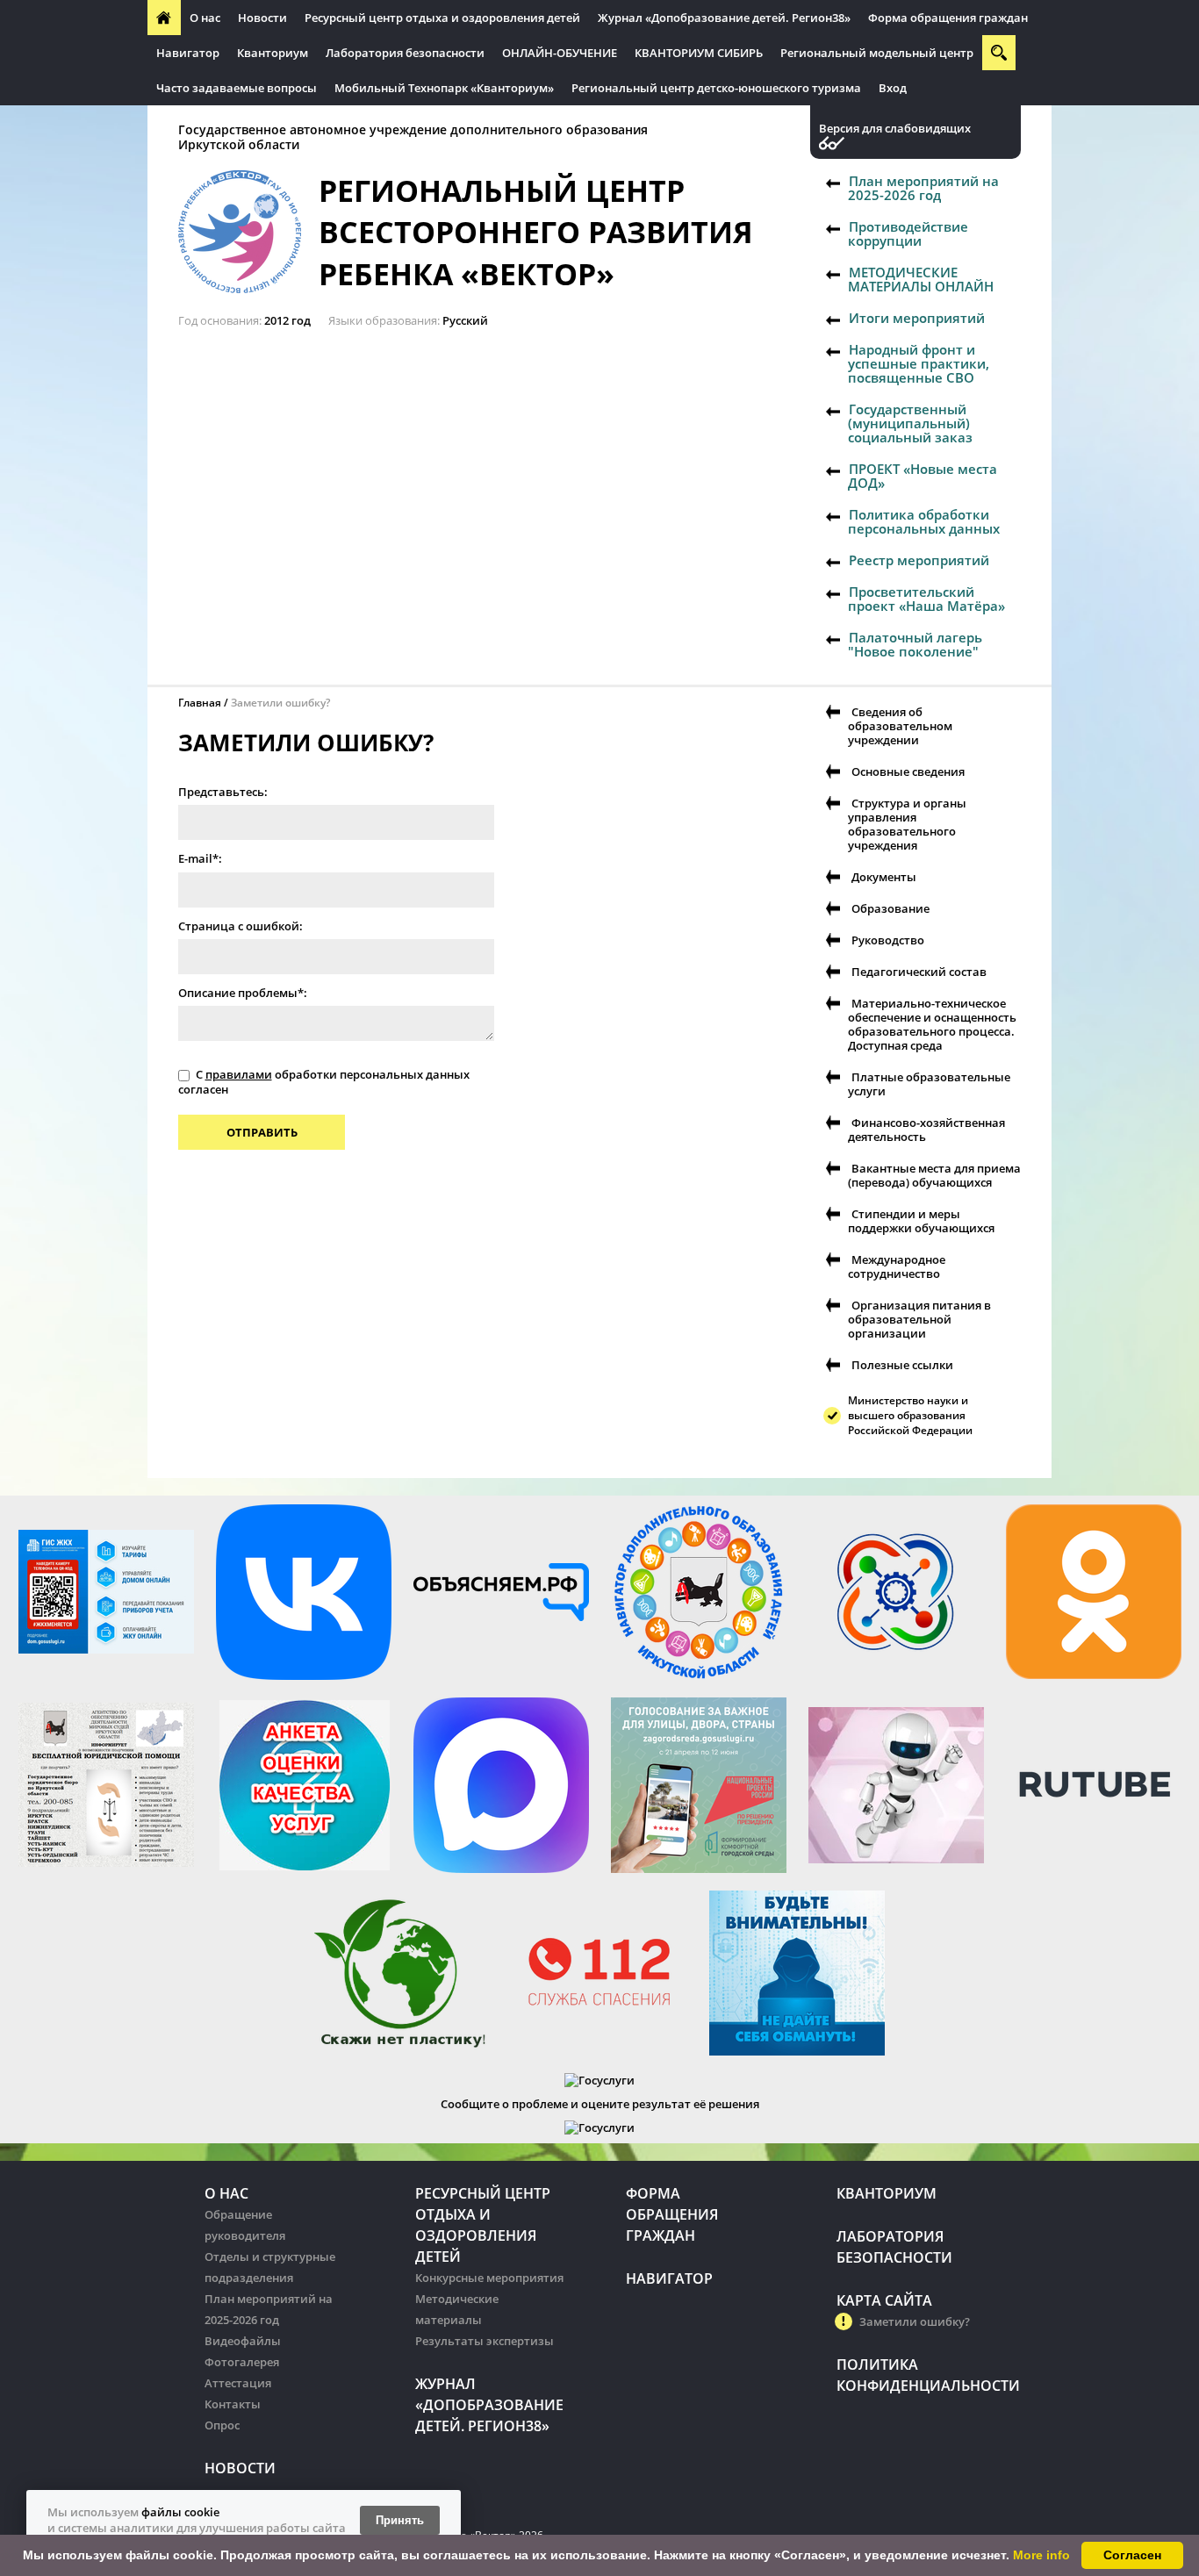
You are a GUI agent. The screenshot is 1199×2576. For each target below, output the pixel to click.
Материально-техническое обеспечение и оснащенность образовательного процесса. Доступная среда (932, 1024)
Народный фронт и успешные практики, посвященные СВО (919, 363)
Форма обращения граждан (948, 18)
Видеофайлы (243, 2341)
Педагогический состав (919, 972)
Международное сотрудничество (897, 1266)
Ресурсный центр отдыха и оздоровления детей (442, 18)
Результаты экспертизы (485, 2341)
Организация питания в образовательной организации (919, 1319)
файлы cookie (180, 2512)
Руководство (888, 940)
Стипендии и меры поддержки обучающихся (921, 1221)
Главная (200, 703)
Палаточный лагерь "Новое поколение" (915, 644)
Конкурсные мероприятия (489, 2278)
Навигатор (188, 53)
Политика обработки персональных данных (924, 521)
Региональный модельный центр (877, 53)
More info (1041, 2555)
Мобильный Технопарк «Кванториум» (444, 88)
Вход (893, 88)
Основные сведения (908, 771)
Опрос (222, 2425)
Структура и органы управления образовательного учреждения (907, 824)
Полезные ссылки (902, 1365)
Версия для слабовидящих (895, 129)
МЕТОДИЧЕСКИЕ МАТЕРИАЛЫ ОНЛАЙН (921, 279)
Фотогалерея (242, 2362)
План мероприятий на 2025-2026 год (923, 188)
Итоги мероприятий (917, 318)
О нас (205, 18)
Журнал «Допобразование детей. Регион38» (724, 18)
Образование (890, 908)
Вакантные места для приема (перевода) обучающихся (934, 1175)
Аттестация (238, 2383)
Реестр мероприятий (919, 560)
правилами (239, 1074)
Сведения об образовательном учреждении (900, 726)
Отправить (262, 1132)
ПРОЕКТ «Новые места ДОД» (923, 476)
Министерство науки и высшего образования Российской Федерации (910, 1415)
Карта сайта (884, 2300)
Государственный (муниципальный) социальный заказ (910, 423)
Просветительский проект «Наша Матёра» (926, 599)
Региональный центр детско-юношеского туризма (716, 88)
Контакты (233, 2404)
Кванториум (273, 53)
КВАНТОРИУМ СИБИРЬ (699, 53)
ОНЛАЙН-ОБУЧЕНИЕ (560, 53)
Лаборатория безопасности (405, 53)
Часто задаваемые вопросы (237, 88)
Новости (262, 18)
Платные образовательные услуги (929, 1084)
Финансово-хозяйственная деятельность (926, 1130)
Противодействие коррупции (908, 233)
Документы (884, 877)
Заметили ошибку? (915, 2321)
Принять (400, 2520)
